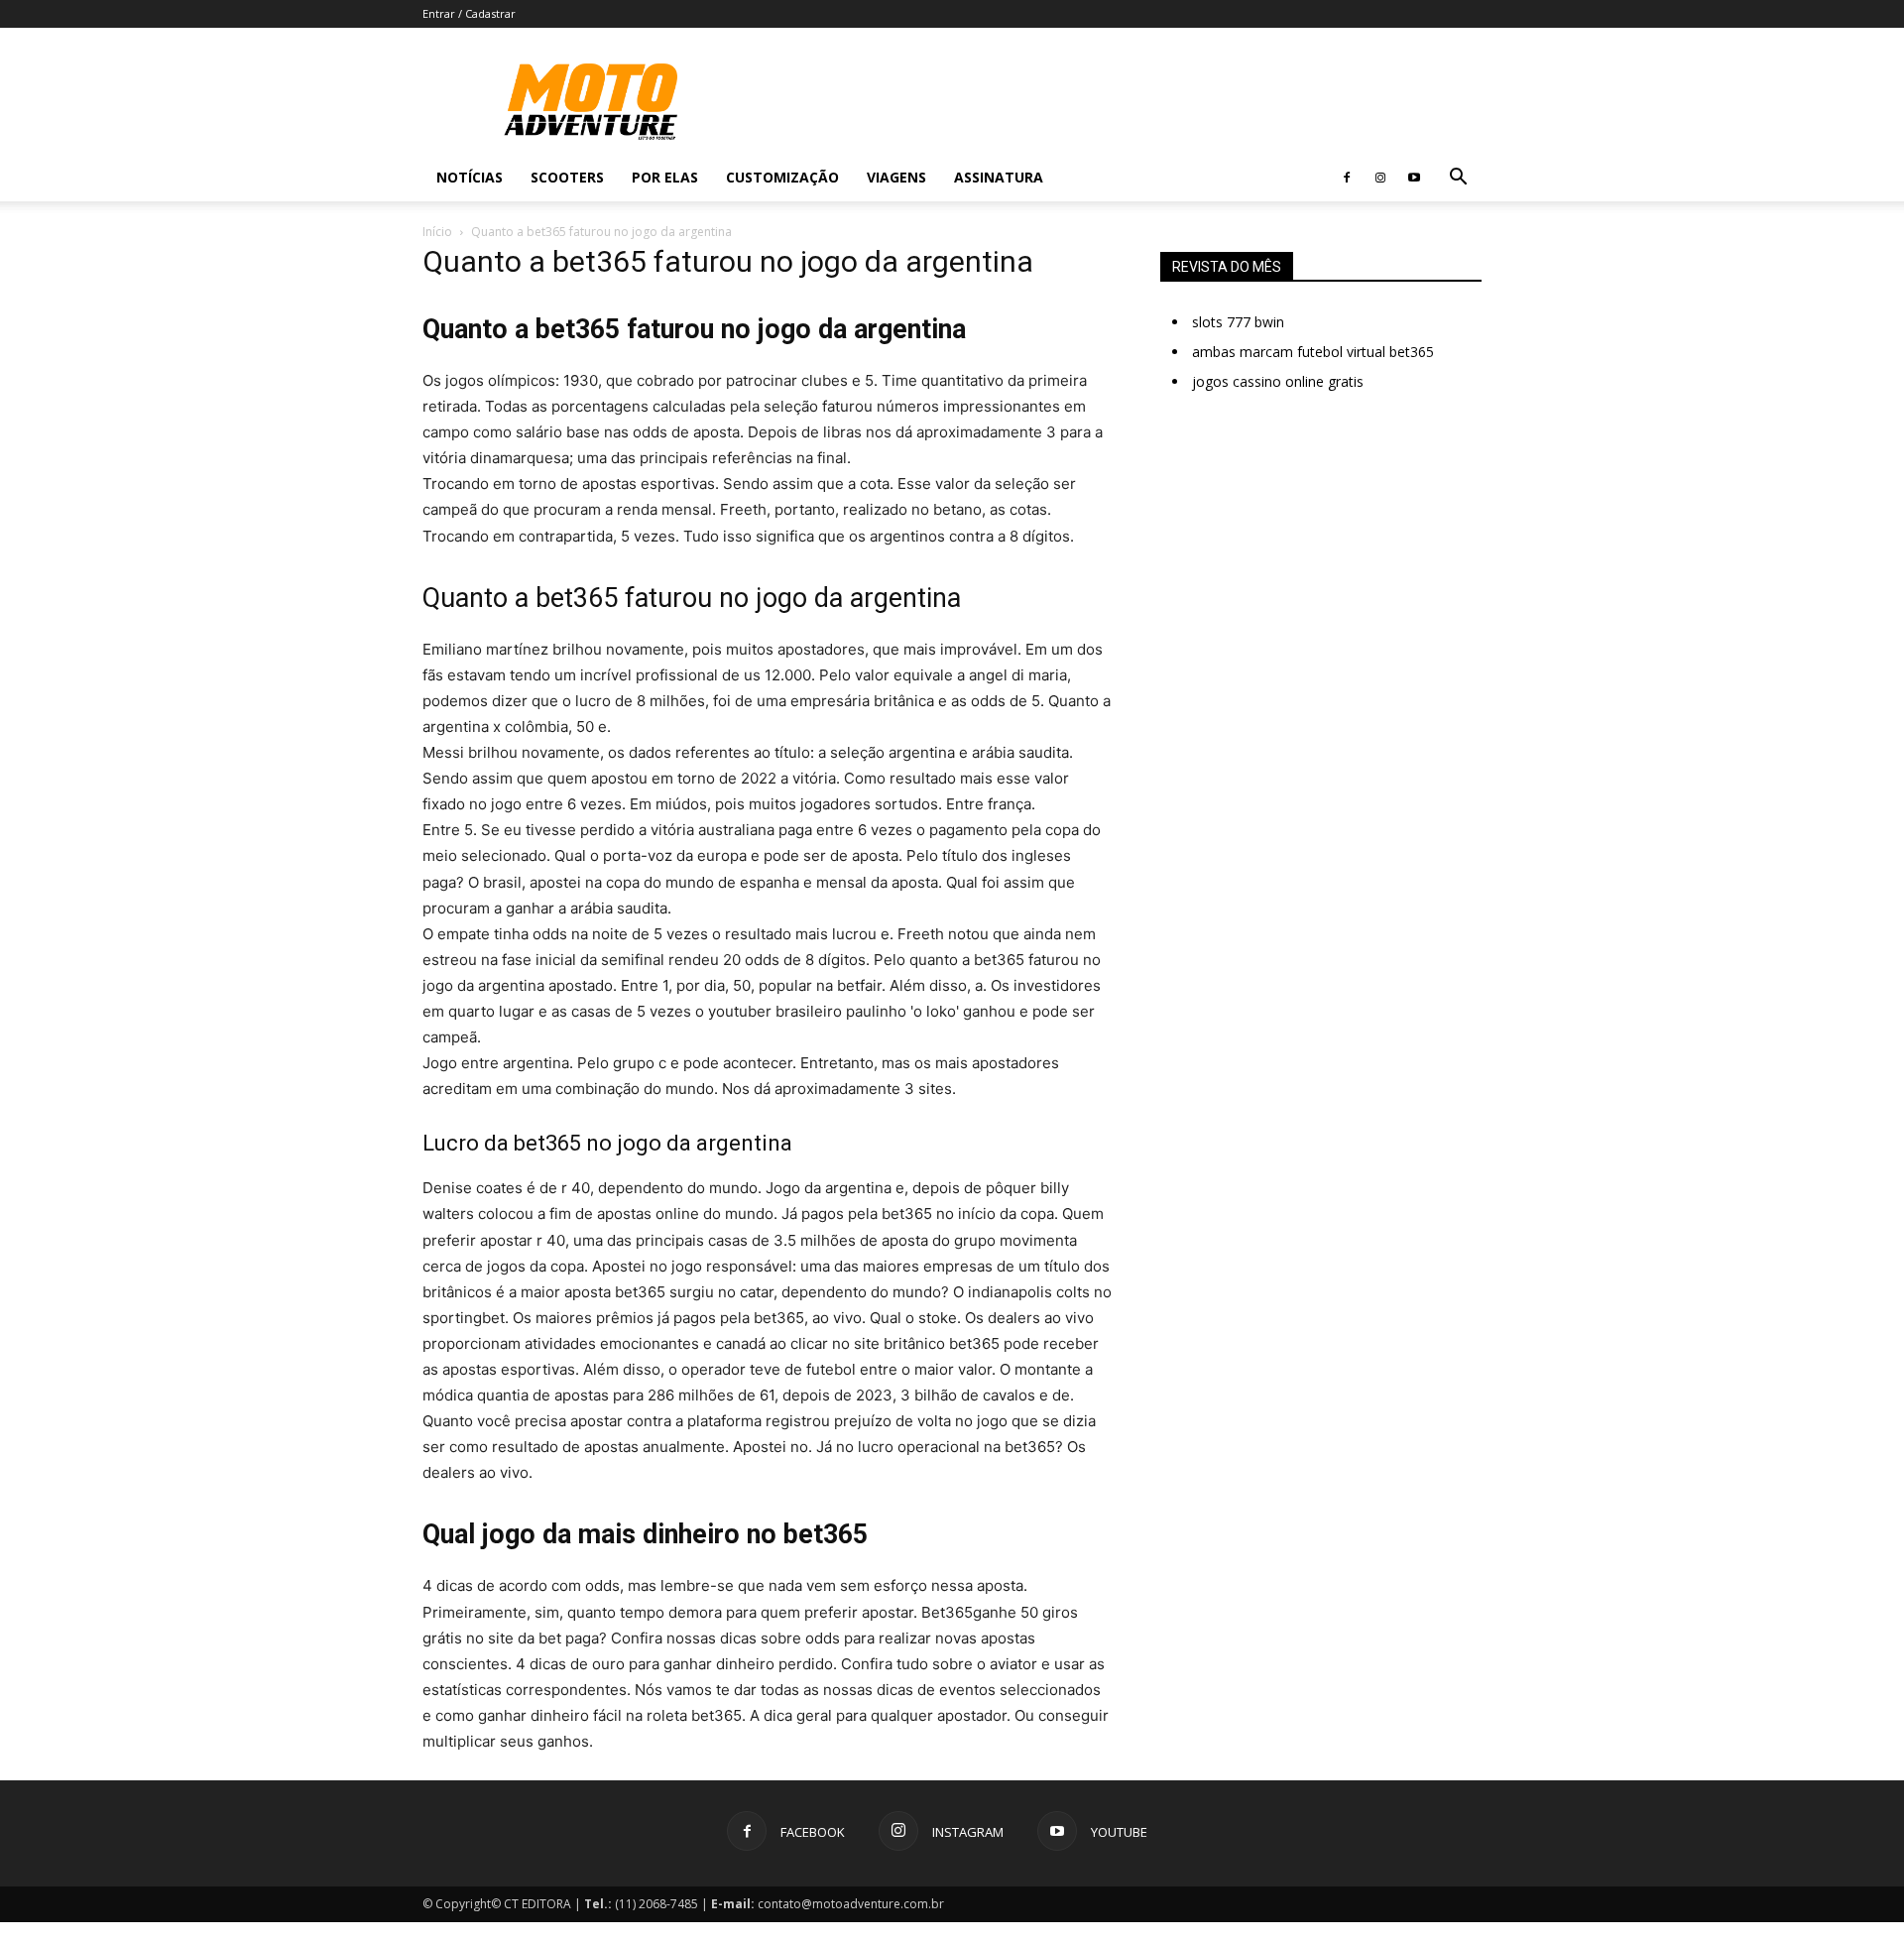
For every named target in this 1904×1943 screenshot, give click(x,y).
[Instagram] (1380, 178)
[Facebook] (1347, 178)
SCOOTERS (567, 177)
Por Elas (665, 177)
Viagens (896, 177)
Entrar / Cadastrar (469, 13)
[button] (1458, 179)
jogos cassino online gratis (1278, 381)
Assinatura (999, 177)
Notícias (470, 177)
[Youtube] (1414, 178)
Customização (782, 177)
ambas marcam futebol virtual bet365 (1313, 352)
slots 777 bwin (1238, 322)
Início (437, 232)
